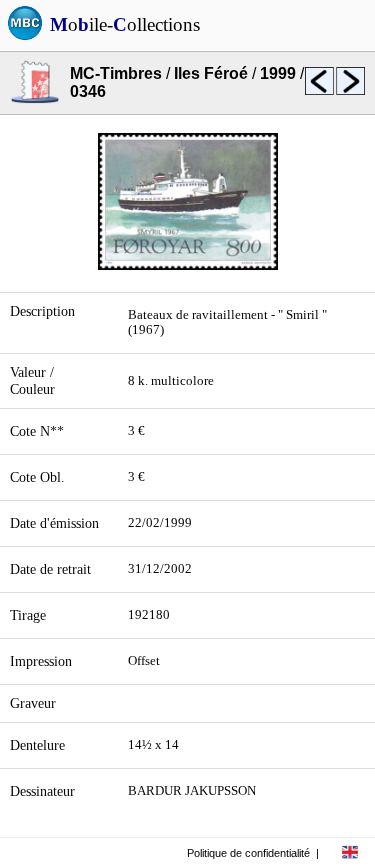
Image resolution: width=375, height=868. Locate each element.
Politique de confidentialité (248, 853)
